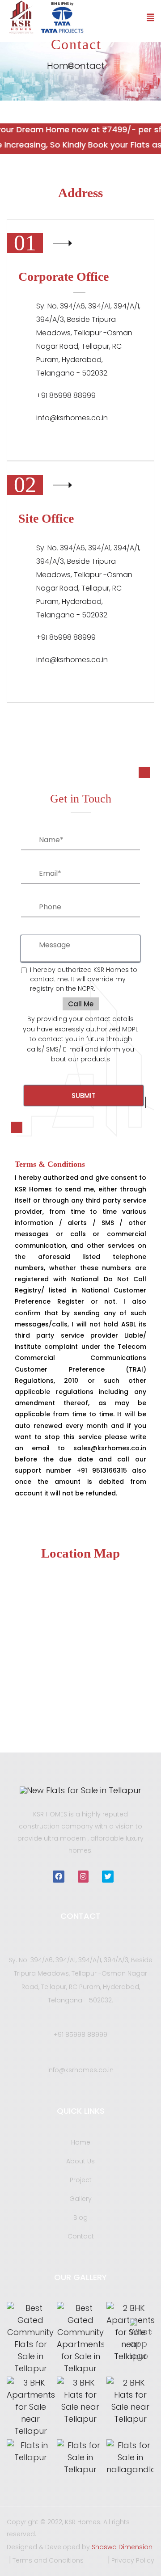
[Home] (80, 1790)
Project (81, 2180)
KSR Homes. (84, 2522)
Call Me (81, 1004)
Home (81, 2142)
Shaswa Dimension (122, 2547)
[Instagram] (83, 1877)
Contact (81, 2236)
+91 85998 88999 (80, 2035)
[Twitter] (108, 1877)
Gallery (80, 2199)
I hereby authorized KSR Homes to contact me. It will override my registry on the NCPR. (84, 979)
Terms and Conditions (48, 2560)
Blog (80, 2217)
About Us (80, 2161)
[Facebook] (59, 1877)
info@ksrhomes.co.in (72, 418)
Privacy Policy (133, 2560)
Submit (84, 1096)
